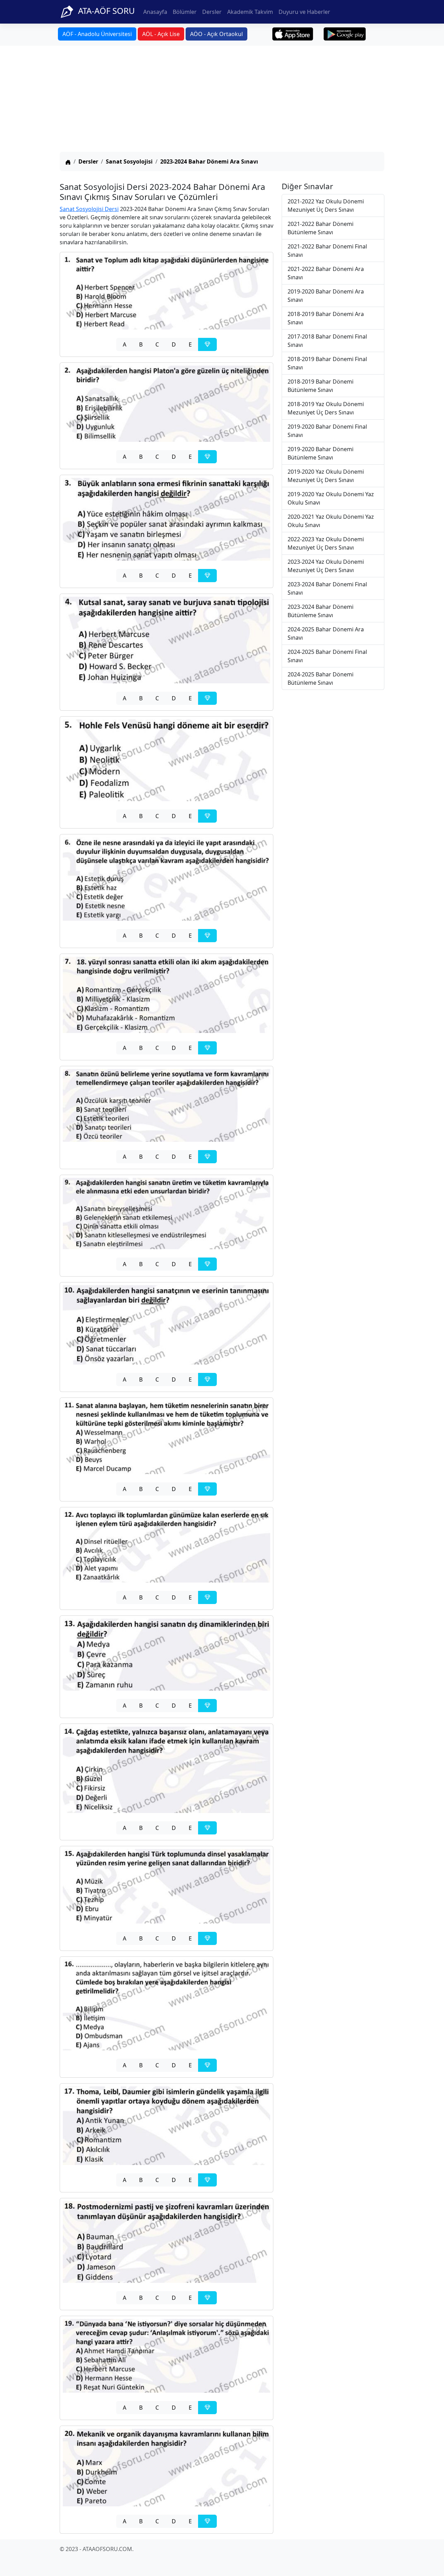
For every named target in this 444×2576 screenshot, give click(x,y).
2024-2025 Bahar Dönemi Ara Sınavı (326, 633)
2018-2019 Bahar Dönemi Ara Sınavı (326, 318)
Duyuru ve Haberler (304, 12)
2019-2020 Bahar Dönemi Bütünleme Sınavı (321, 453)
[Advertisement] (222, 100)
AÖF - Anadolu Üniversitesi (97, 34)
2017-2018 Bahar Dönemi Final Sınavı (327, 341)
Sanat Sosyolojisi (129, 161)
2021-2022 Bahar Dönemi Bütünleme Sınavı (321, 228)
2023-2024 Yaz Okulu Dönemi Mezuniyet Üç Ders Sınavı (326, 566)
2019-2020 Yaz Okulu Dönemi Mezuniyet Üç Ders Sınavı (326, 476)
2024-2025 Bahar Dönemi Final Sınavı (327, 656)
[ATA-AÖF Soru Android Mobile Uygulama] (345, 34)
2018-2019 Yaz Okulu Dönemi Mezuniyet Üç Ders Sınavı (326, 408)
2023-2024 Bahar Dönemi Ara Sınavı (209, 161)
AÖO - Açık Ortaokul (216, 34)
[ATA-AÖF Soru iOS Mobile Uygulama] (293, 34)
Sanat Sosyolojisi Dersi (89, 209)
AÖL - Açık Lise (161, 34)
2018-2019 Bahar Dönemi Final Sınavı (327, 363)
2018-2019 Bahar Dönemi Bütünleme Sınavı (321, 386)
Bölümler (185, 12)
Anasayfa (155, 12)
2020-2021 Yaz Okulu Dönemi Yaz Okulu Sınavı (331, 521)
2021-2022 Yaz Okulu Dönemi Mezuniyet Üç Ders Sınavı (326, 205)
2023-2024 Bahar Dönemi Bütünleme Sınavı (321, 611)
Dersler (212, 12)
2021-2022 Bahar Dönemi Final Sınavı (327, 251)
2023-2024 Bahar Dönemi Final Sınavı (327, 588)
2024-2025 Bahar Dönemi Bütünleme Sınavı (321, 678)
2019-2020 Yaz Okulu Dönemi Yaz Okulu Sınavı (331, 498)
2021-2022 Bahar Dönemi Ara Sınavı (326, 273)
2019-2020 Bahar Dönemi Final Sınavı (327, 431)
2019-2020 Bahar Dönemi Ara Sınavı (326, 296)
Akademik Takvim (250, 12)
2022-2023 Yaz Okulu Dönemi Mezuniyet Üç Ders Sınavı (326, 543)
